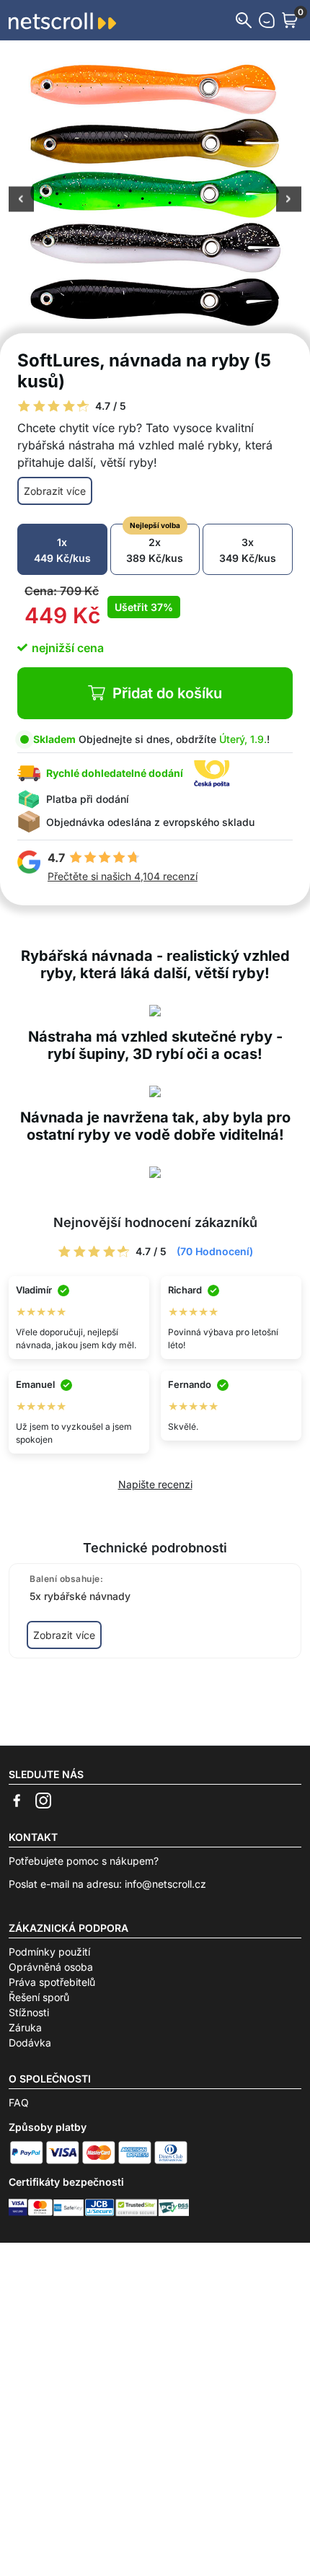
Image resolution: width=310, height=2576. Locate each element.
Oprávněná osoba (51, 1967)
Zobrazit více (55, 491)
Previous (21, 201)
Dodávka (30, 2043)
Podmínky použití (49, 1952)
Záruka (25, 2027)
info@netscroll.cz (165, 1884)
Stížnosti (29, 2012)
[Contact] (267, 20)
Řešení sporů (39, 1997)
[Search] (244, 20)
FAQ (19, 2102)
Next (289, 201)
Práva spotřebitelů (52, 1982)
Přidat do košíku (167, 693)
